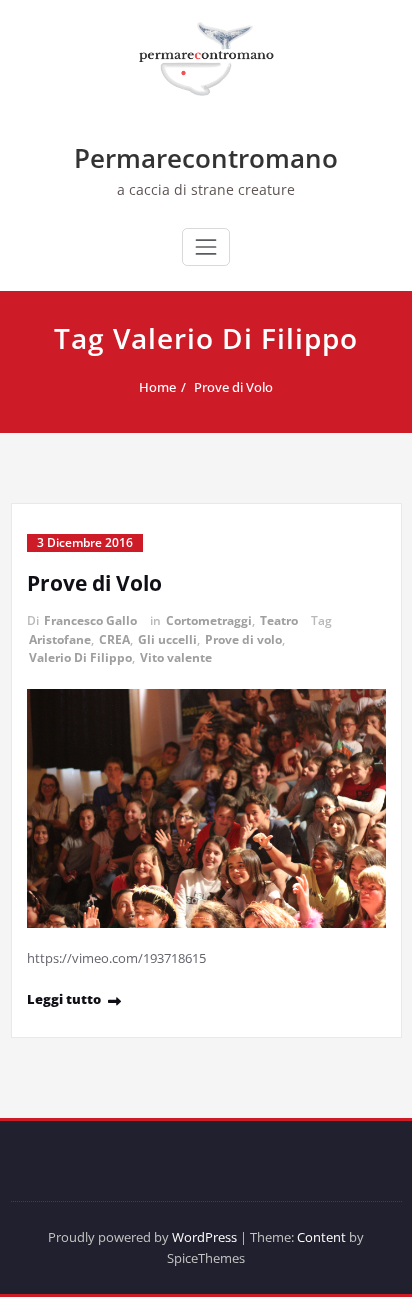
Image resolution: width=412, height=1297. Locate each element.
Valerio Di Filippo (80, 657)
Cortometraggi (209, 620)
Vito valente (176, 657)
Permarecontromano (206, 158)
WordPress (204, 1237)
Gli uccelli (167, 639)
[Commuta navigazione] (206, 247)
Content (321, 1237)
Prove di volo (243, 639)
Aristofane (60, 639)
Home (157, 387)
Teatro (279, 620)
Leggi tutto (64, 999)
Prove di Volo (233, 387)
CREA (114, 639)
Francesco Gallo (90, 620)
